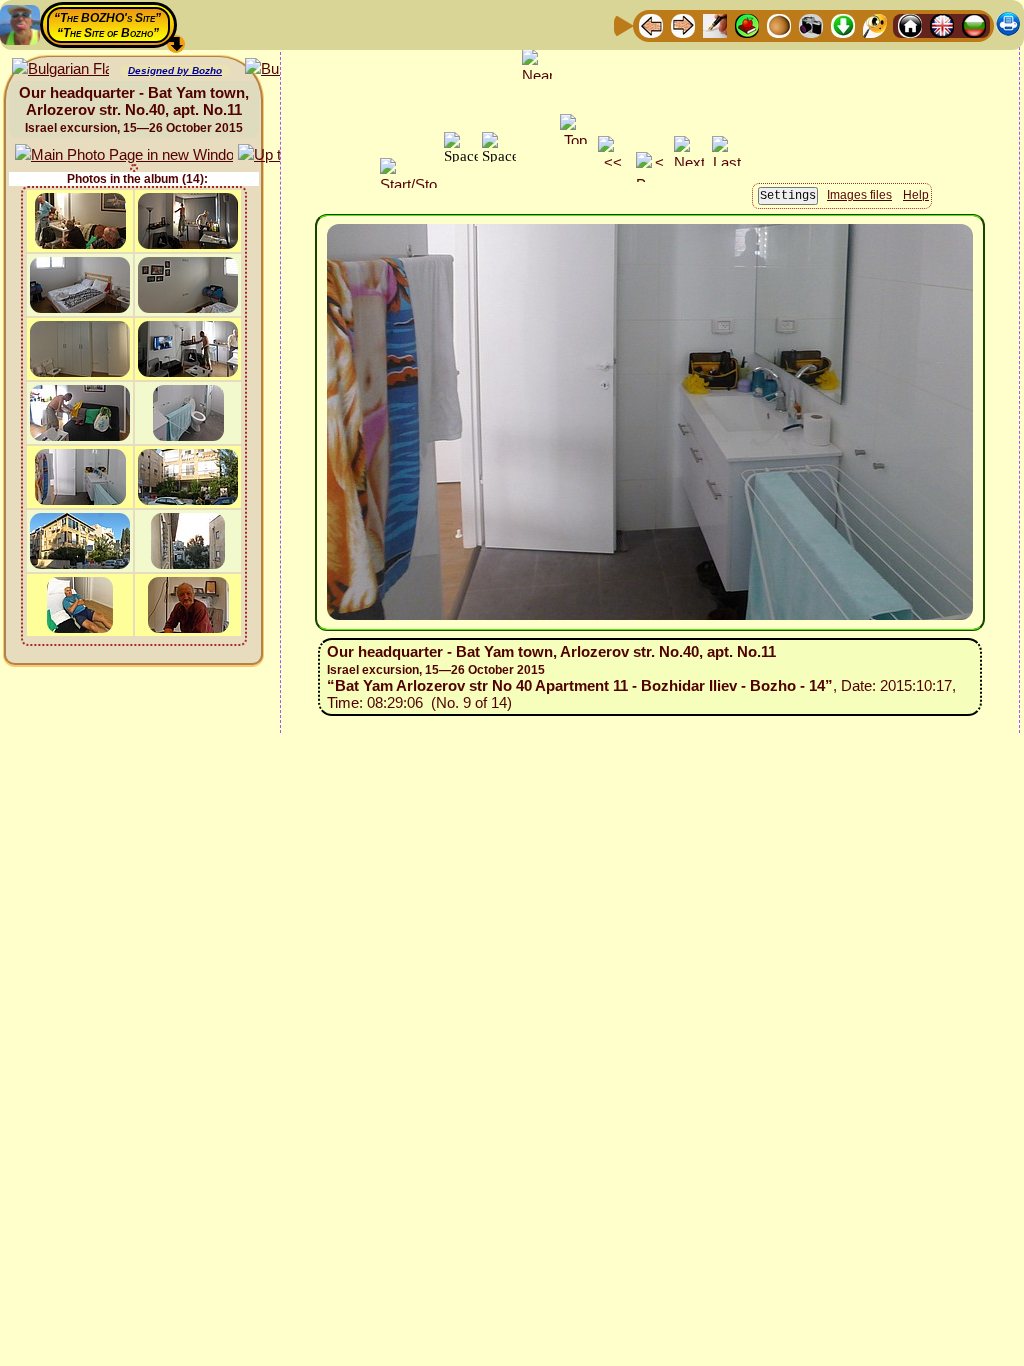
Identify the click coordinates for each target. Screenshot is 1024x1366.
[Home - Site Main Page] (910, 24)
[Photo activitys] (811, 24)
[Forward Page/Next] (683, 24)
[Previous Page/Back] (651, 24)
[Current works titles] (779, 24)
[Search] (875, 24)
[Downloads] (843, 24)
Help (916, 195)
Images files (859, 195)
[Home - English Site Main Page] (942, 24)
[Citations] (747, 24)
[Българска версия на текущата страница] (60, 69)
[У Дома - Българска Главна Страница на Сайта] (974, 24)
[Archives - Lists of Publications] (715, 24)
